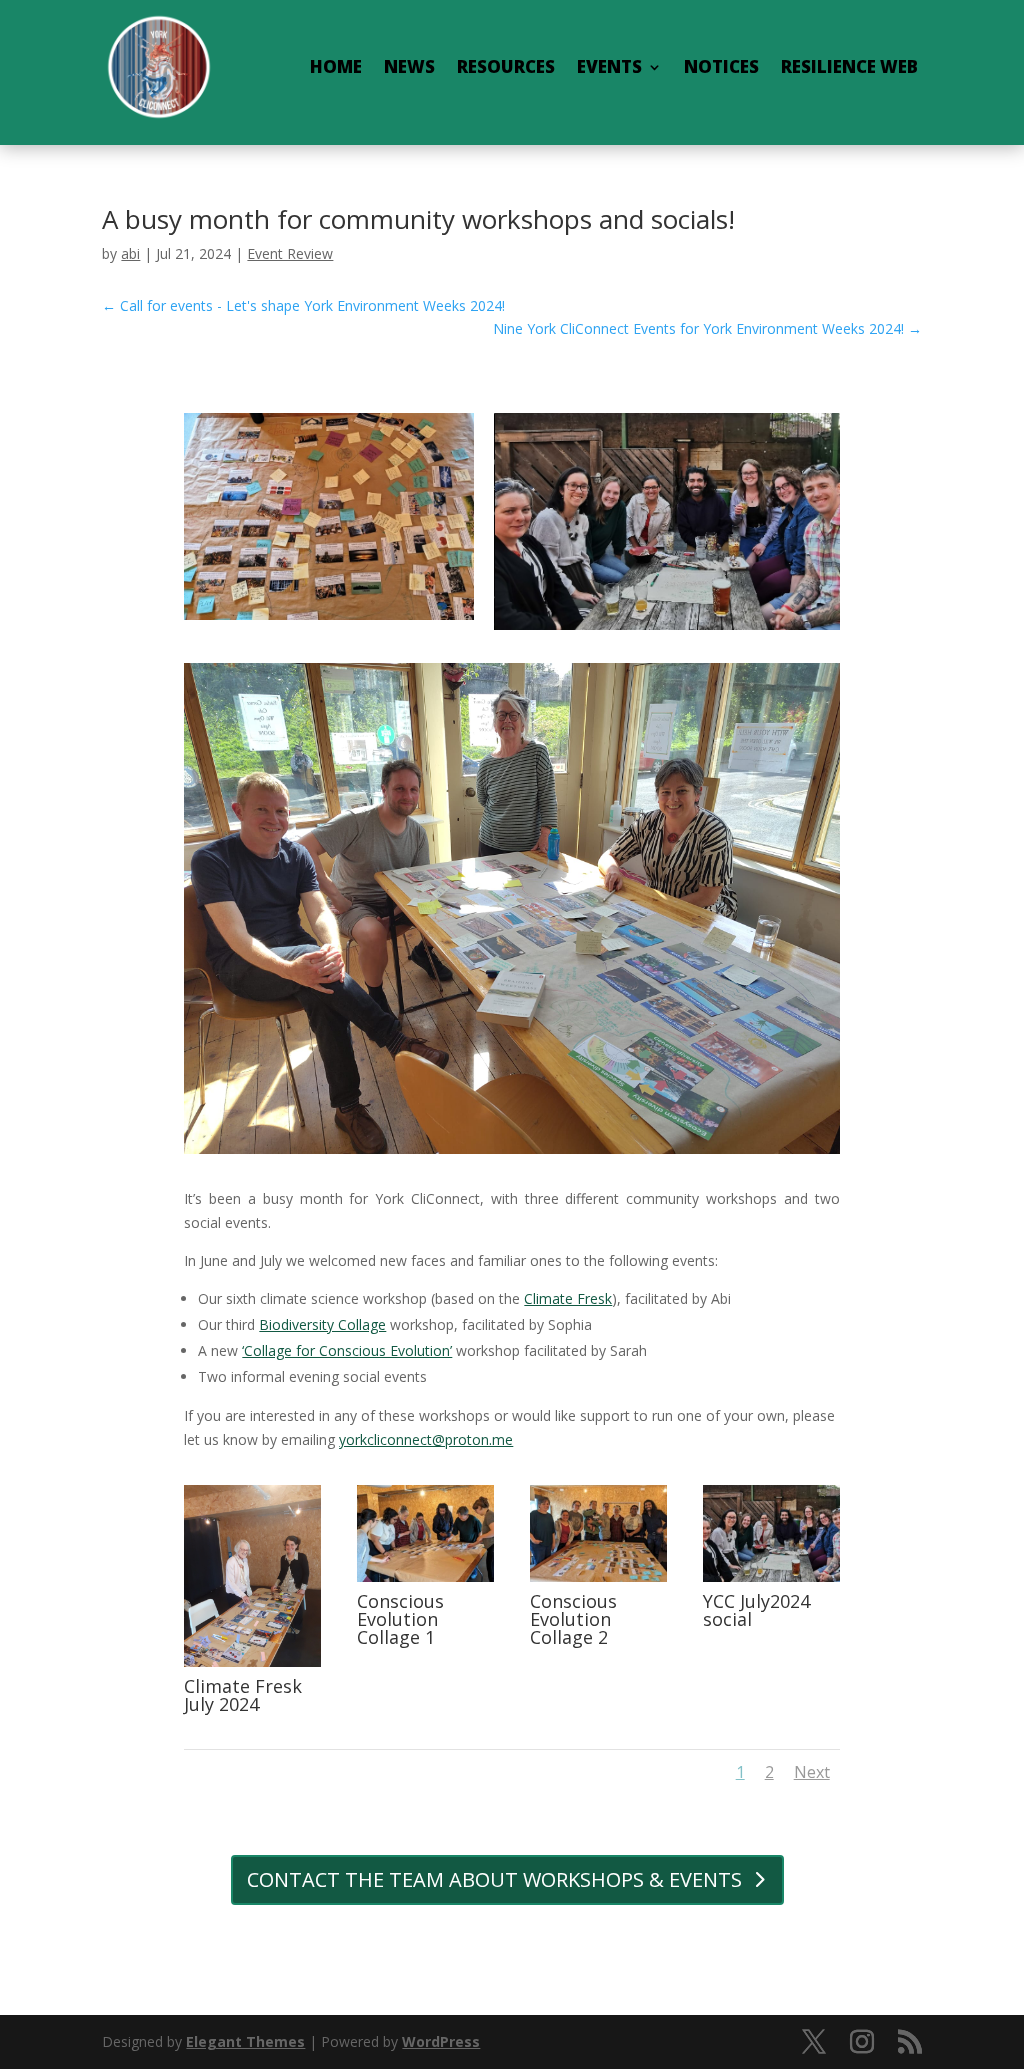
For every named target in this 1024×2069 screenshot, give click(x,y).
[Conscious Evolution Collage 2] (598, 1576)
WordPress (441, 2041)
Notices (721, 66)
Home (336, 66)
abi (130, 253)
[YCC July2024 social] (771, 1576)
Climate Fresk (568, 1298)
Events (609, 66)
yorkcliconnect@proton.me (426, 1439)
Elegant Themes (245, 2041)
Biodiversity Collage (322, 1324)
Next (812, 1772)
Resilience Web (849, 66)
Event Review (290, 253)
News (409, 66)
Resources (506, 66)
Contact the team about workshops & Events (494, 1879)
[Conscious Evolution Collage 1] (425, 1576)
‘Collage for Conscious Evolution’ (347, 1350)
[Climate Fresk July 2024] (252, 1661)
